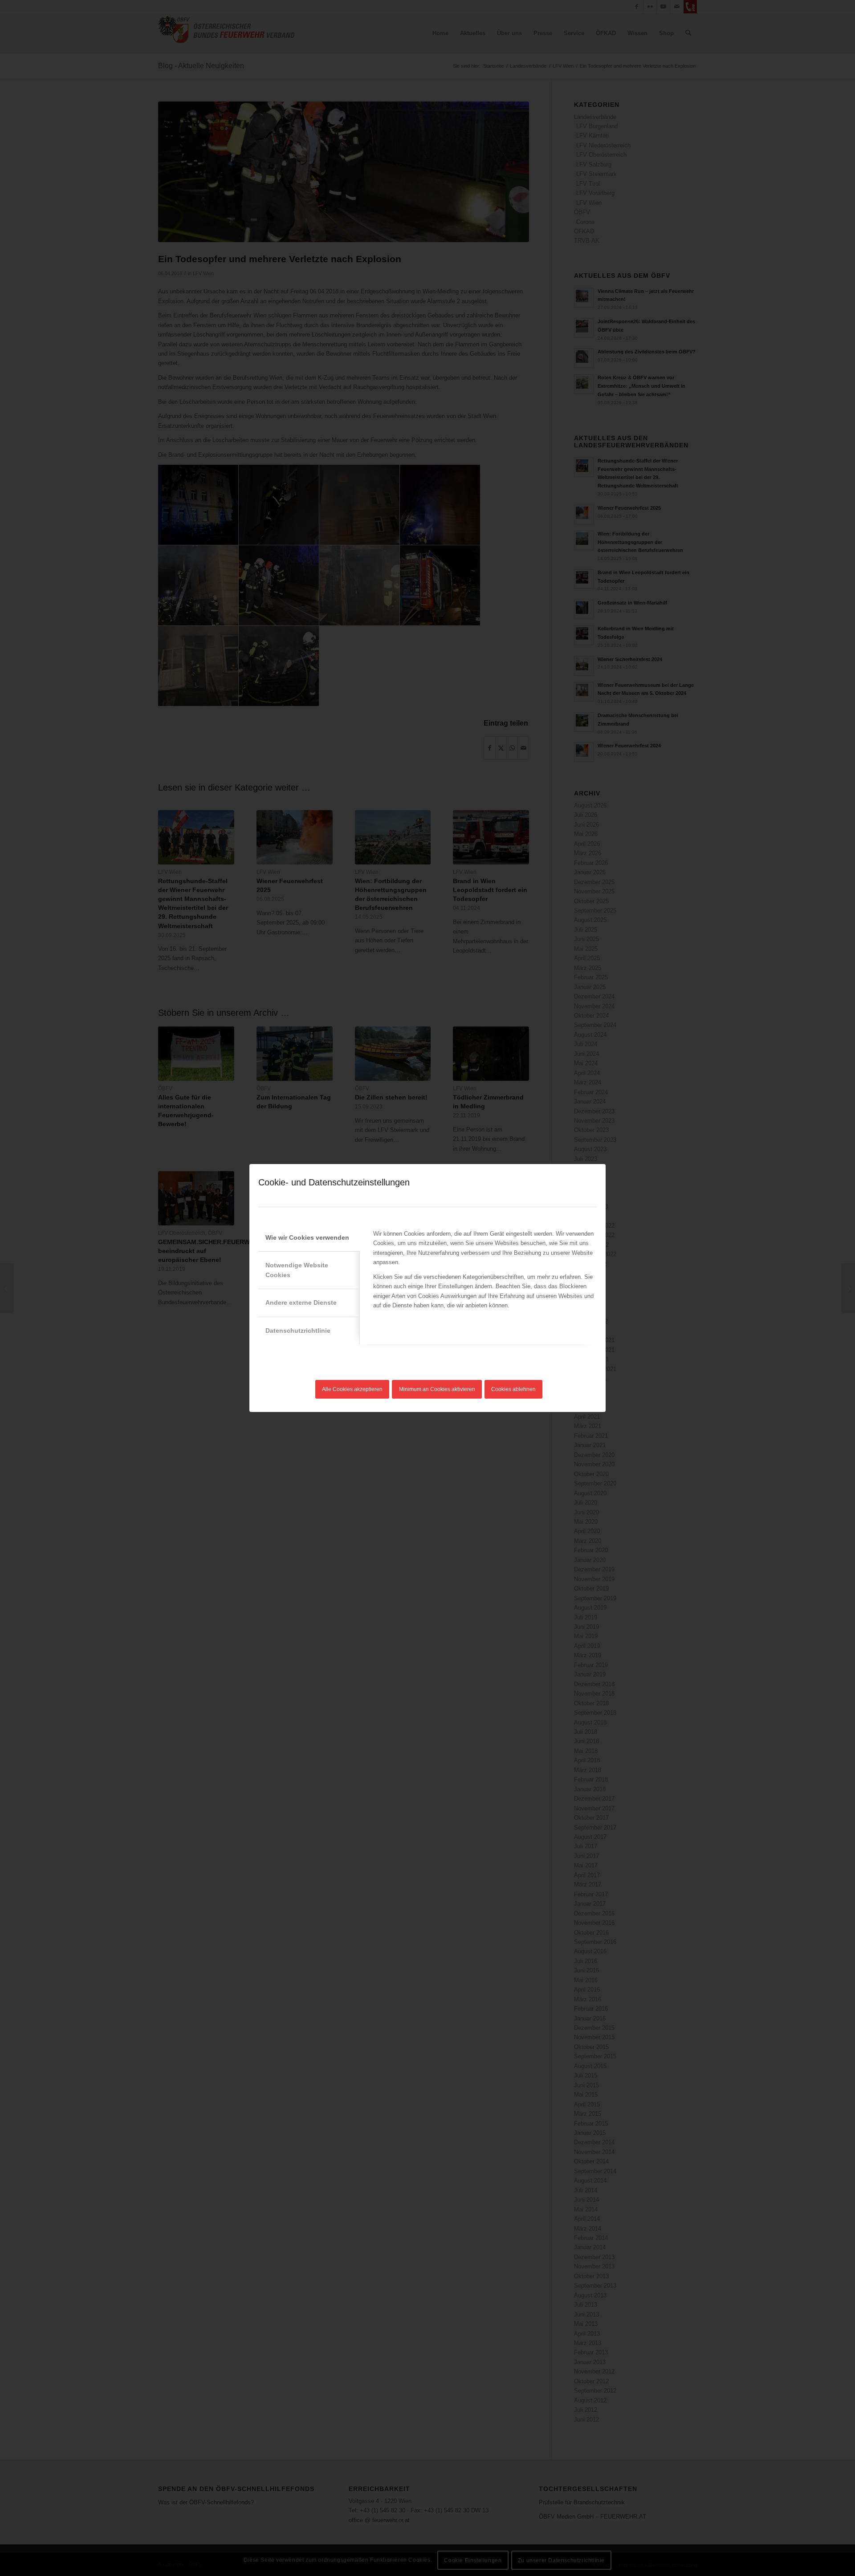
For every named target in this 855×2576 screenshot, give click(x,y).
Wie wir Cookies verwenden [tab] (307, 1237)
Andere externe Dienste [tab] (301, 1302)
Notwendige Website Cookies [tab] (297, 1270)
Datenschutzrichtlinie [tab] (298, 1331)
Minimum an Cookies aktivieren (437, 1389)
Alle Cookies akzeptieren (352, 1389)
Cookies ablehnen (513, 1389)
